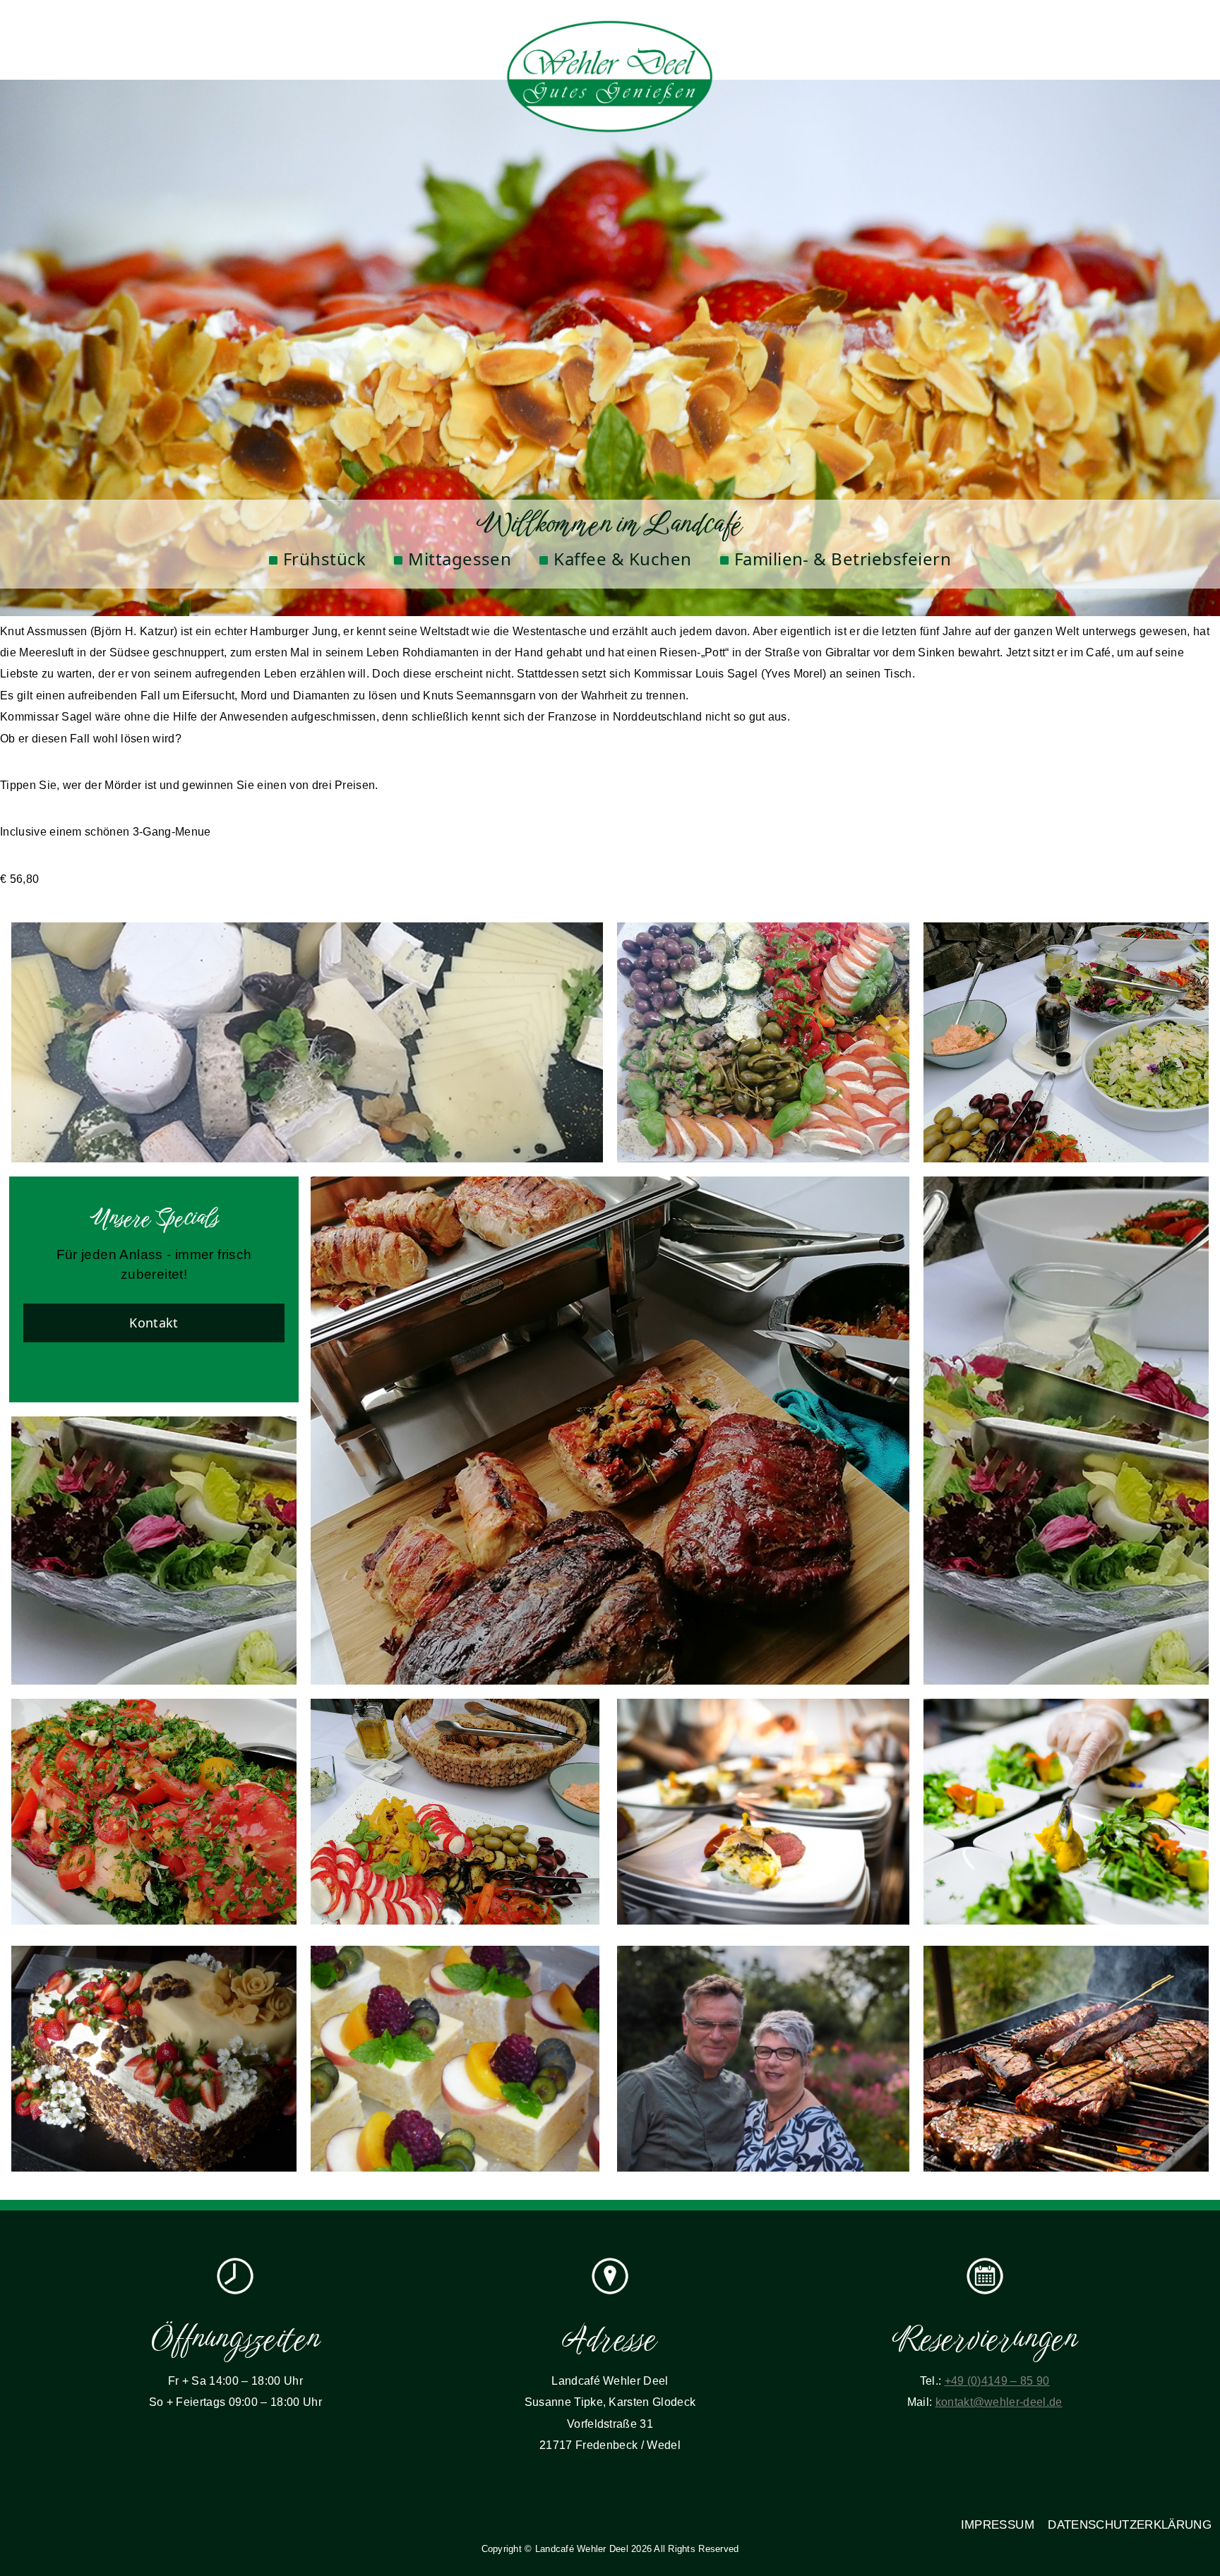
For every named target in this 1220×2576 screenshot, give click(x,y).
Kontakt (154, 1323)
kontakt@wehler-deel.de (999, 2402)
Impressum (998, 2525)
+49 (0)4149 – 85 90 (997, 2381)
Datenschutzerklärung (1130, 2525)
